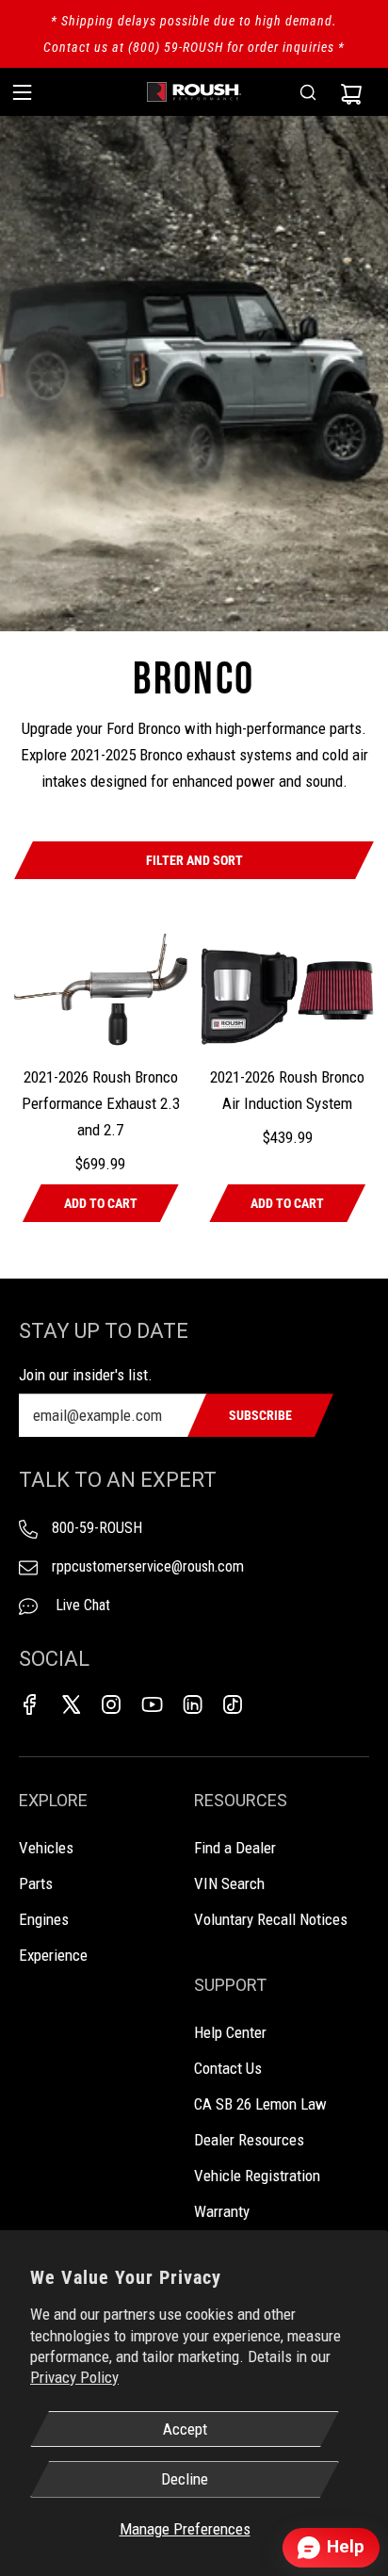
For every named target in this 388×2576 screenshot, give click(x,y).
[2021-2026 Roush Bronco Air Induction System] (288, 991)
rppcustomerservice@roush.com (148, 1566)
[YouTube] (152, 1704)
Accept (185, 2429)
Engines (44, 1919)
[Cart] (351, 92)
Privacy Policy (74, 2377)
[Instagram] (111, 1704)
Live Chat (81, 1605)
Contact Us (228, 2068)
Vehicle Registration (257, 2176)
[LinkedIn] (192, 1704)
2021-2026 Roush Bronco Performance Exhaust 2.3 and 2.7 (101, 1103)
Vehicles (46, 1848)
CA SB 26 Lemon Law (260, 2104)
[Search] (308, 92)
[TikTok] (233, 1704)
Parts (36, 1883)
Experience (53, 1955)
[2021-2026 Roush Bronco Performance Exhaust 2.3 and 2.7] (101, 991)
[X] (71, 1704)
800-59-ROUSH (97, 1528)
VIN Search (229, 1883)
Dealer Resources (249, 2140)
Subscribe (260, 1415)
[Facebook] (30, 1704)
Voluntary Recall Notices (271, 1919)
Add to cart (101, 1203)
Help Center (230, 2032)
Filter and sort (194, 860)
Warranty (222, 2211)
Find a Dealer (235, 1848)
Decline (185, 2479)
